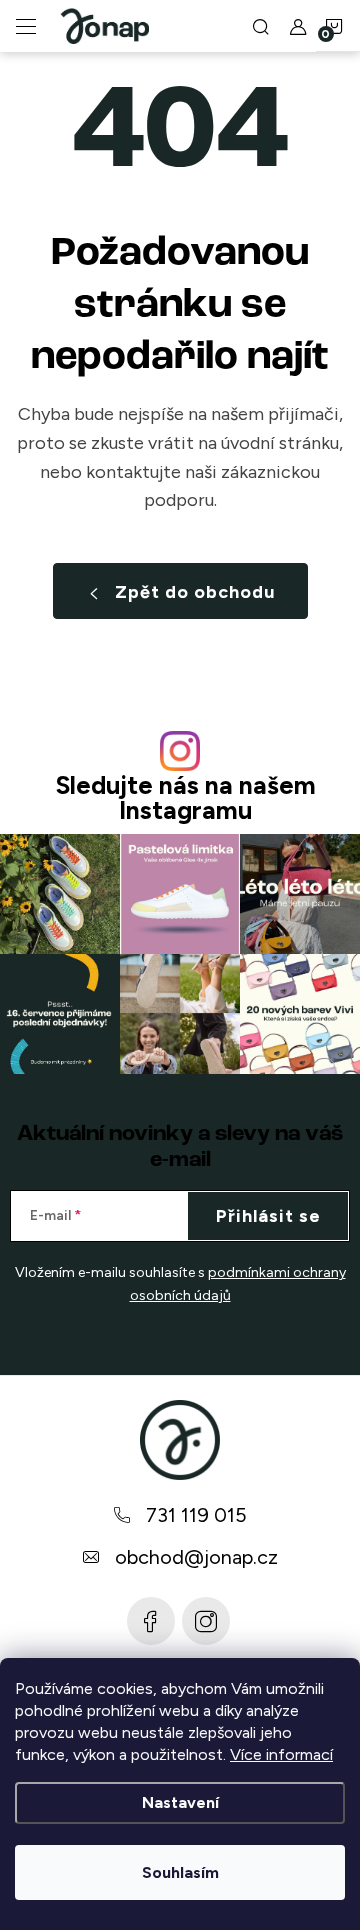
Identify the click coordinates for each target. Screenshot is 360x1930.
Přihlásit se (268, 1216)
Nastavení (180, 1802)
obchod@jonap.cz (196, 1557)
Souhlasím (180, 1872)
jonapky (206, 1621)
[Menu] (26, 26)
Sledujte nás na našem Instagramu (185, 798)
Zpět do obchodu (195, 592)
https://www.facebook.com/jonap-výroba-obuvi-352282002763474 (151, 1621)
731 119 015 (196, 1515)
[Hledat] (261, 26)
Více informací (281, 1754)
